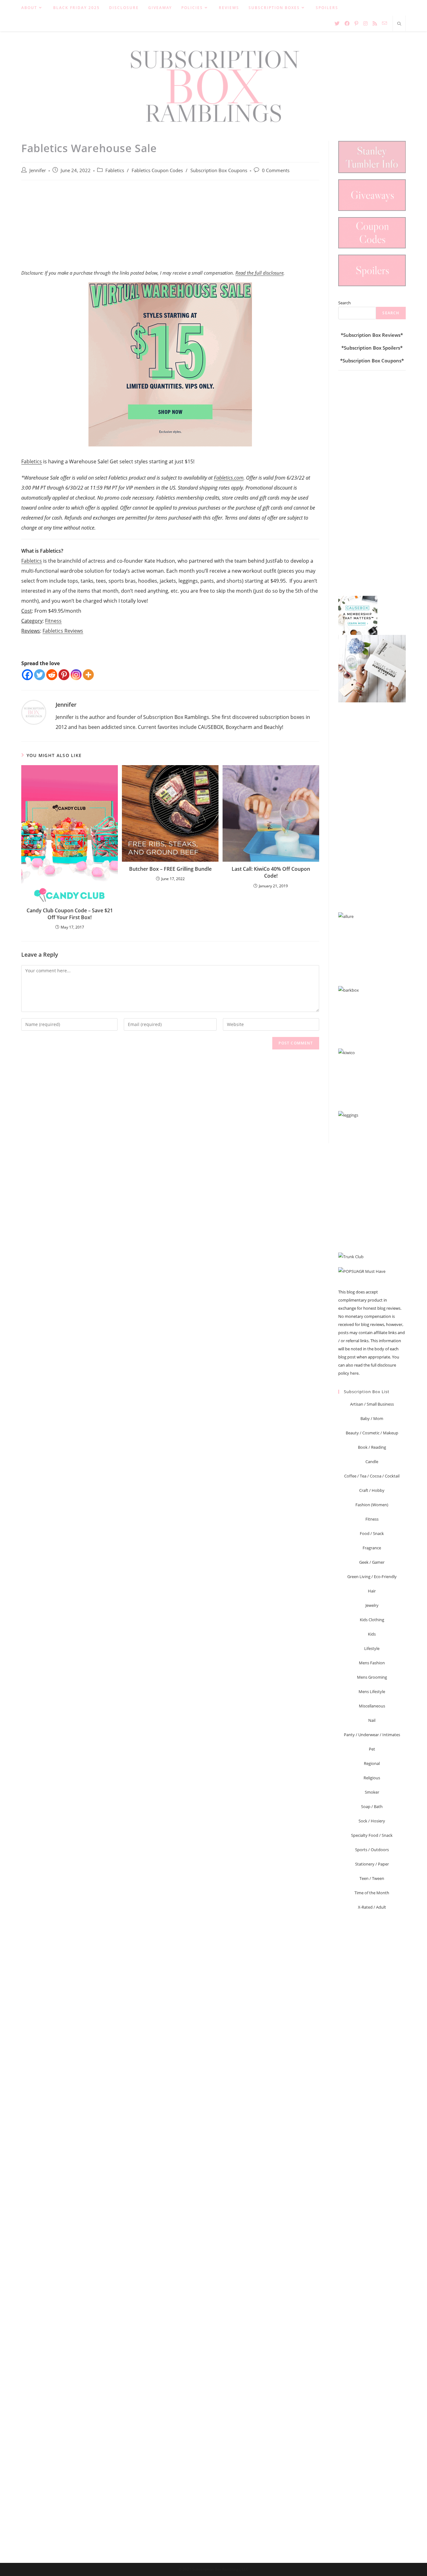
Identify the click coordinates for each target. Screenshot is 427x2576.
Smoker (372, 1792)
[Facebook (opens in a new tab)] (347, 23)
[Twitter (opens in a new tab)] (337, 23)
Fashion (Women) (372, 1505)
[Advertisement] (170, 228)
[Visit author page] (34, 712)
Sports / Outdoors (372, 1850)
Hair (372, 1591)
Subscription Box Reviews (372, 335)
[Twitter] (40, 675)
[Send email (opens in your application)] (384, 23)
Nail (372, 1720)
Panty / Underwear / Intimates (372, 1735)
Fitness (53, 621)
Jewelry (372, 1605)
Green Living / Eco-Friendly (372, 1577)
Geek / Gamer (372, 1562)
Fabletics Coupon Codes (157, 170)
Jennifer (38, 170)
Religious (372, 1778)
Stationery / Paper (372, 1864)
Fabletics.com (229, 478)
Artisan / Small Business (372, 1404)
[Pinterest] (64, 675)
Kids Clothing (372, 1620)
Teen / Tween (372, 1878)
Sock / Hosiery (372, 1821)
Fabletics (115, 170)
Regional (372, 1763)
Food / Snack (372, 1533)
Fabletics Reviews (63, 631)
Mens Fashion (372, 1663)
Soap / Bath (372, 1806)
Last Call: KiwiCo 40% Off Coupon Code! (271, 872)
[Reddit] (52, 675)
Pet (372, 1749)
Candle (372, 1462)
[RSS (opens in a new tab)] (375, 23)
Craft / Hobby (372, 1490)
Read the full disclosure (259, 273)
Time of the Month (372, 1893)
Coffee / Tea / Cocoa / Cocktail (372, 1476)
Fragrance (372, 1548)
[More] (88, 675)
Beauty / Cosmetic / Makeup (372, 1433)
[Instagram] (76, 675)
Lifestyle (372, 1648)
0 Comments (276, 170)
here (354, 1373)
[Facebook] (27, 675)
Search (344, 303)
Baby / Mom (372, 1418)
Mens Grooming (372, 1677)
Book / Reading (372, 1447)
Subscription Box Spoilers (372, 348)
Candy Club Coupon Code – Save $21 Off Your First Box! (70, 914)
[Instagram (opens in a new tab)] (365, 23)
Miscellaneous (372, 1706)
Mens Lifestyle (372, 1692)
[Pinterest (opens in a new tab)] (356, 23)
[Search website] (399, 24)
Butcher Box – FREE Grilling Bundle (170, 869)
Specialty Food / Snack (372, 1835)
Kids (372, 1634)
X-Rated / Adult (372, 1907)
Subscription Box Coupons (219, 170)
